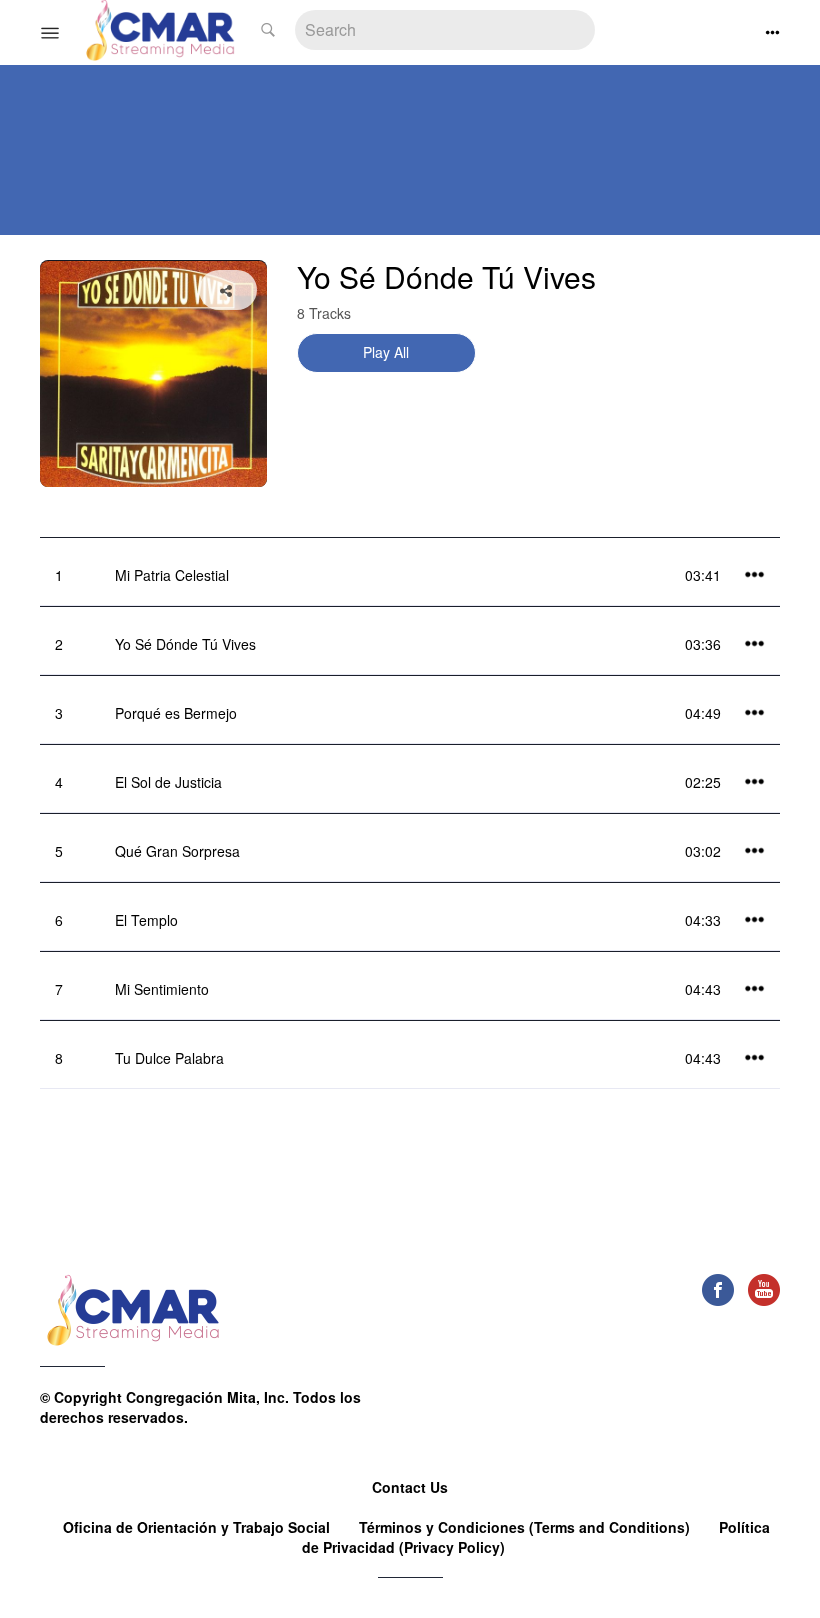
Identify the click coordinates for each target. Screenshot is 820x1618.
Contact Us (410, 1487)
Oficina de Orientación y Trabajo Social (198, 1527)
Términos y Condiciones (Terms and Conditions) (526, 1527)
